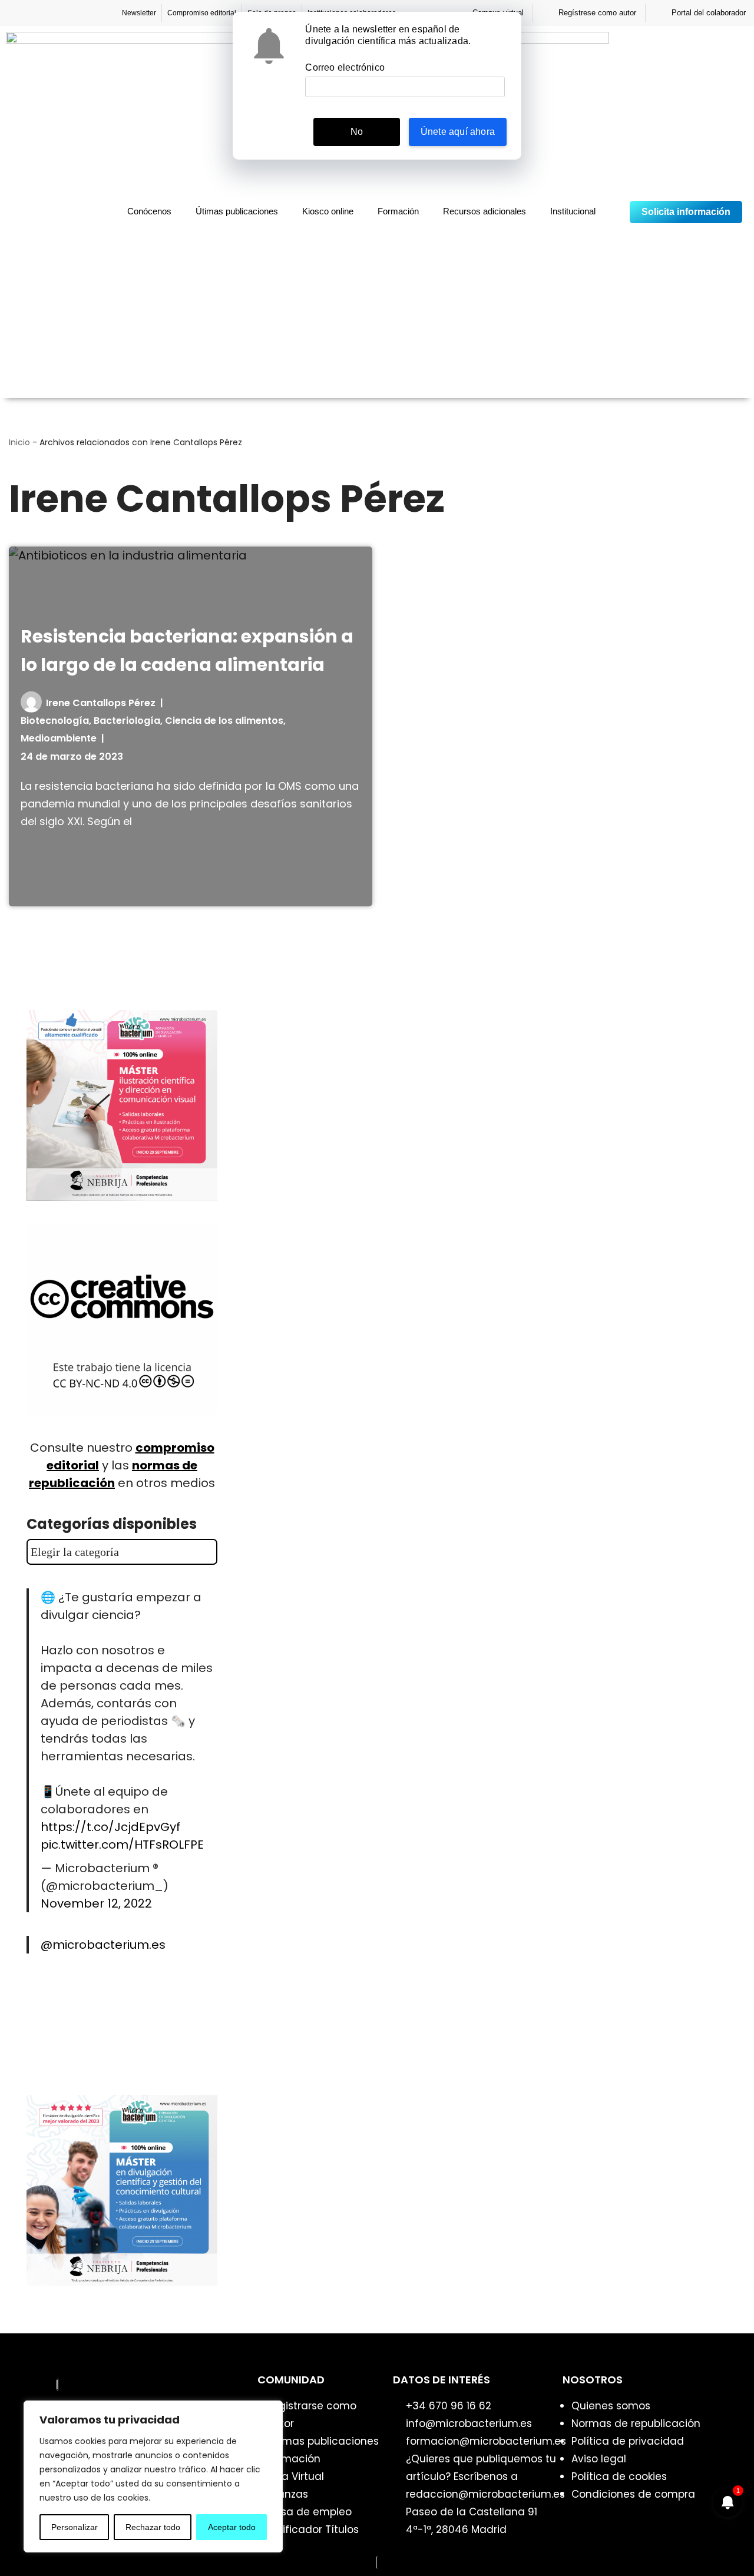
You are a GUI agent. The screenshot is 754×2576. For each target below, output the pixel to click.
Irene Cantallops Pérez (101, 703)
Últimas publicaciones (323, 2441)
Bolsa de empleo (309, 2512)
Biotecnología (55, 721)
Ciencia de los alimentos (224, 721)
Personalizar (75, 2527)
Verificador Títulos (312, 2529)
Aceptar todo (232, 2527)
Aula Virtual (295, 2476)
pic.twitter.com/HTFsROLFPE (122, 1845)
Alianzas (287, 2494)
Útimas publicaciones (237, 211)
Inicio (19, 442)
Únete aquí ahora (458, 132)
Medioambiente (59, 738)
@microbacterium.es (103, 1945)
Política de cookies (619, 2476)
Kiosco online (328, 211)
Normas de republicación (636, 2423)
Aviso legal (599, 2459)
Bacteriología (127, 721)
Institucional (573, 211)
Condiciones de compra (633, 2494)
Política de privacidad (628, 2441)
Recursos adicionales (485, 211)
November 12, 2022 (96, 1903)
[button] (614, 212)
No (357, 132)
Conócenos (149, 211)
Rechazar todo (153, 2527)
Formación (398, 211)
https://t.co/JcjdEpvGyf (110, 1827)
